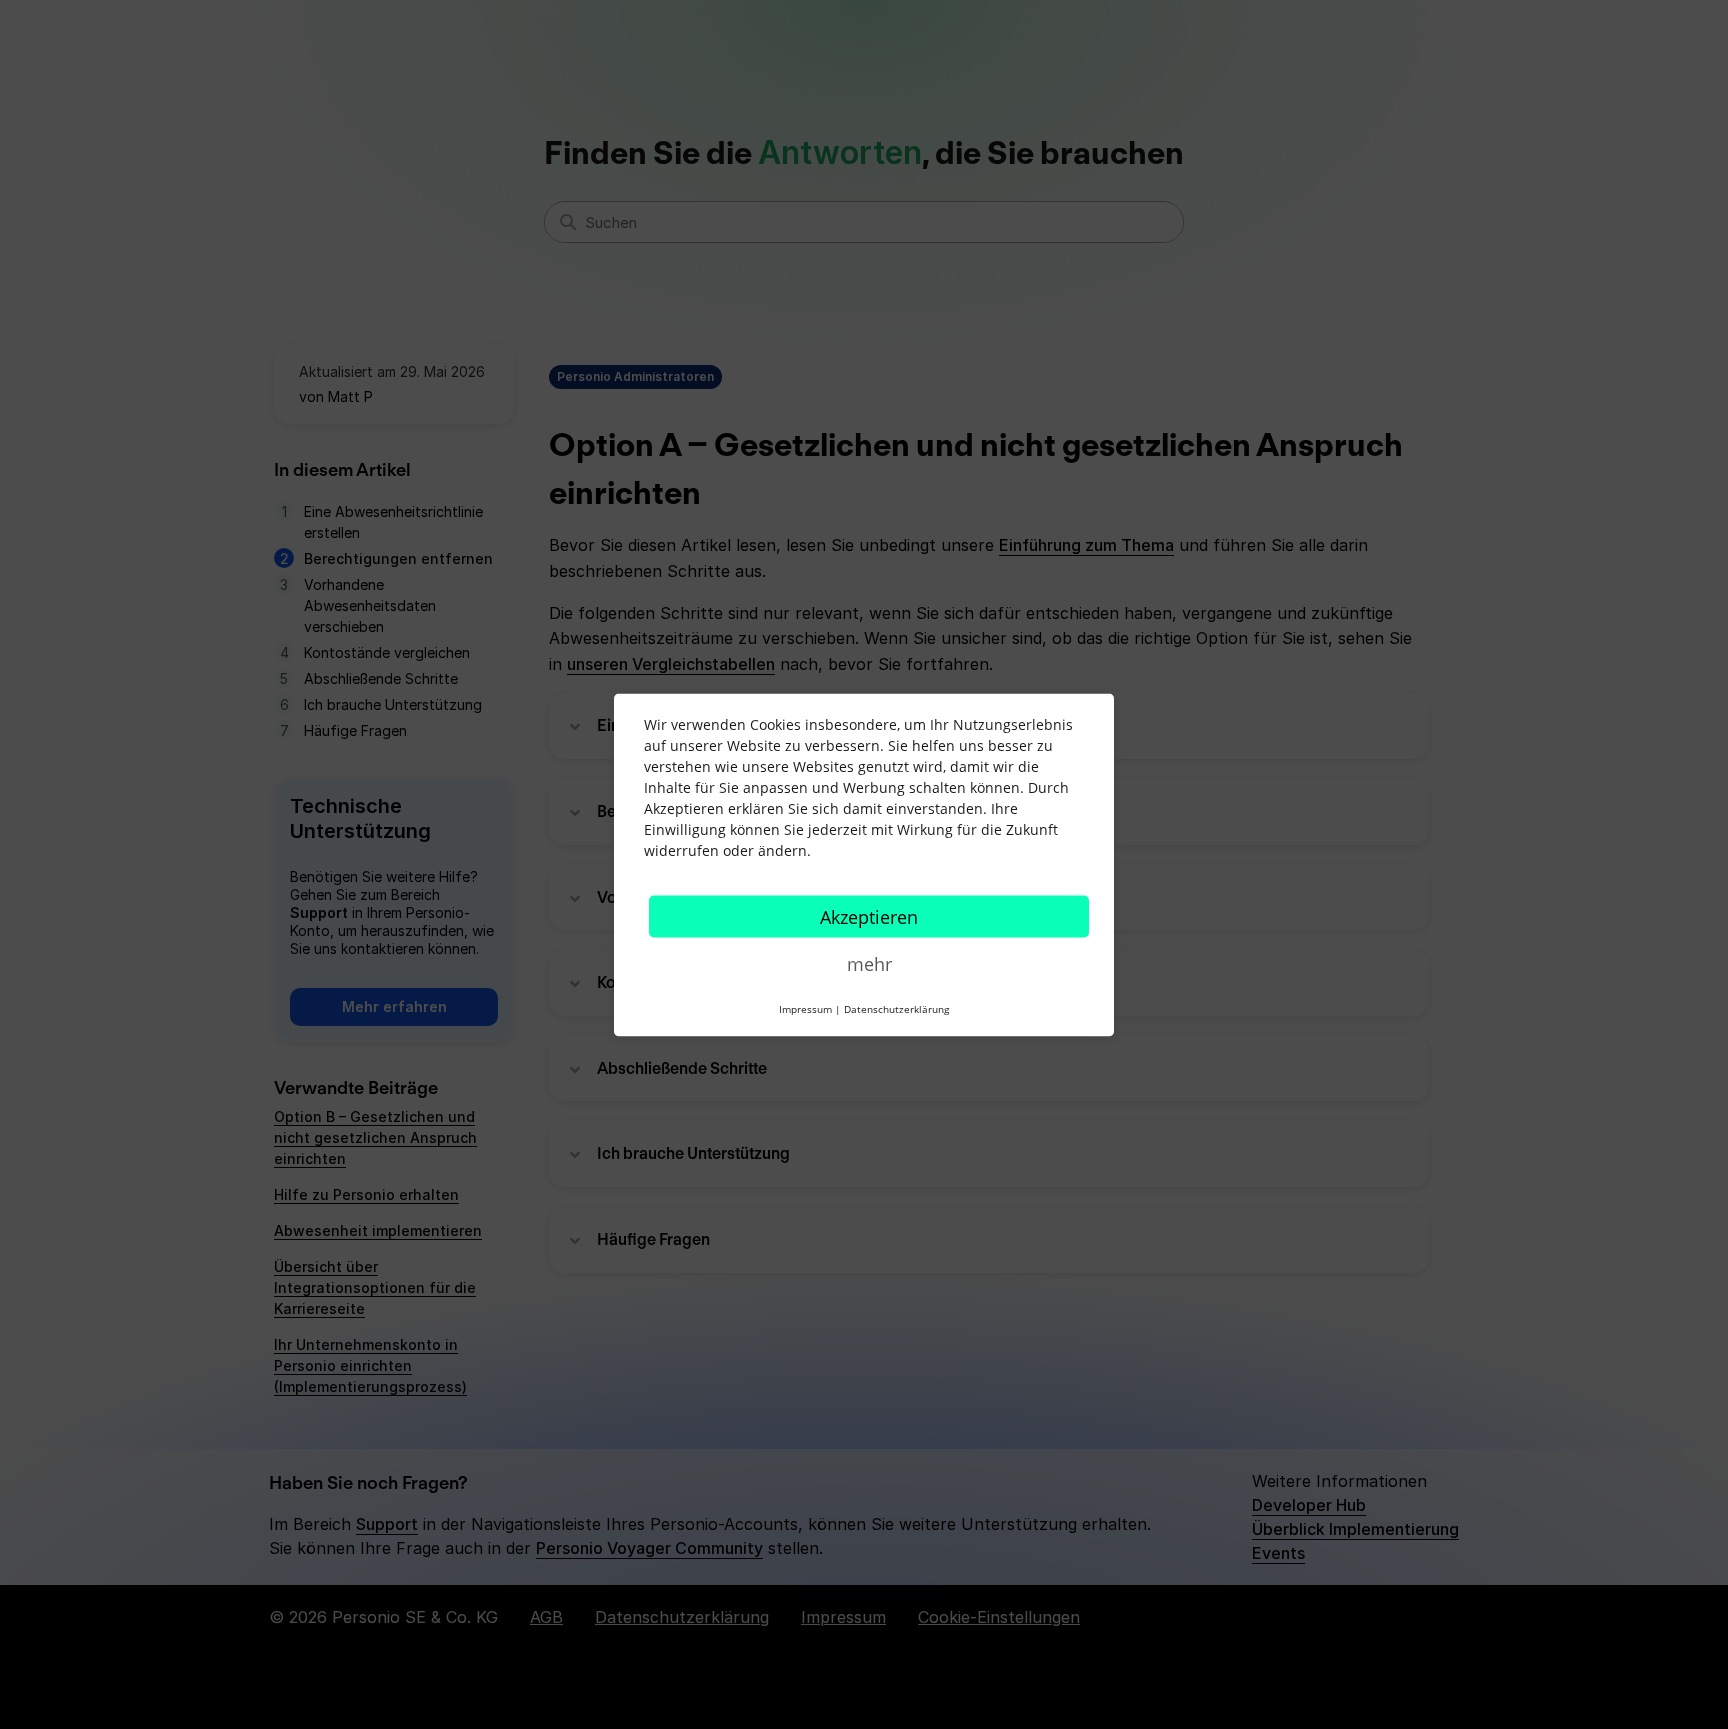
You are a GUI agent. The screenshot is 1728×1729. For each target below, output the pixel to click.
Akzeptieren (869, 916)
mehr (869, 963)
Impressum (805, 1008)
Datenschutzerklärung (896, 1008)
